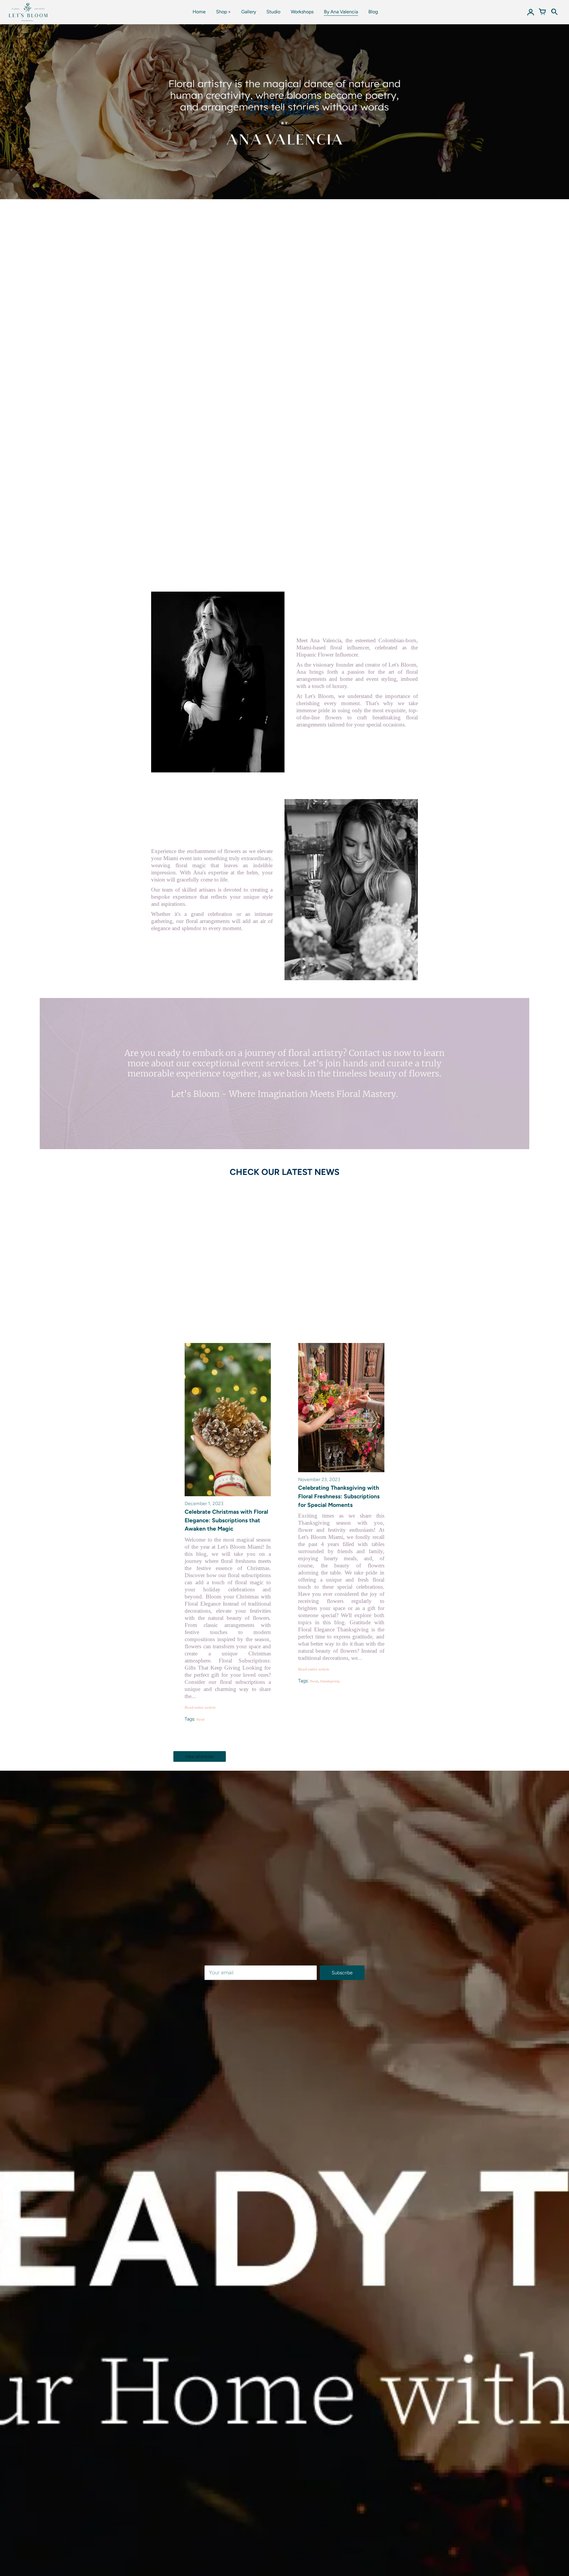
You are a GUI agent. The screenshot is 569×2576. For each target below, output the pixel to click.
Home (199, 12)
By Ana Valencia (341, 12)
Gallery (249, 12)
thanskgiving (330, 1681)
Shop (222, 12)
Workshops (302, 12)
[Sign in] (530, 12)
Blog (373, 12)
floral (200, 1719)
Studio (273, 12)
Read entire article (200, 1707)
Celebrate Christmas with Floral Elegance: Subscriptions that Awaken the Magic (226, 1520)
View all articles (200, 1757)
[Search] (554, 12)
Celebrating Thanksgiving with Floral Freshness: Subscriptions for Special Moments (339, 1496)
